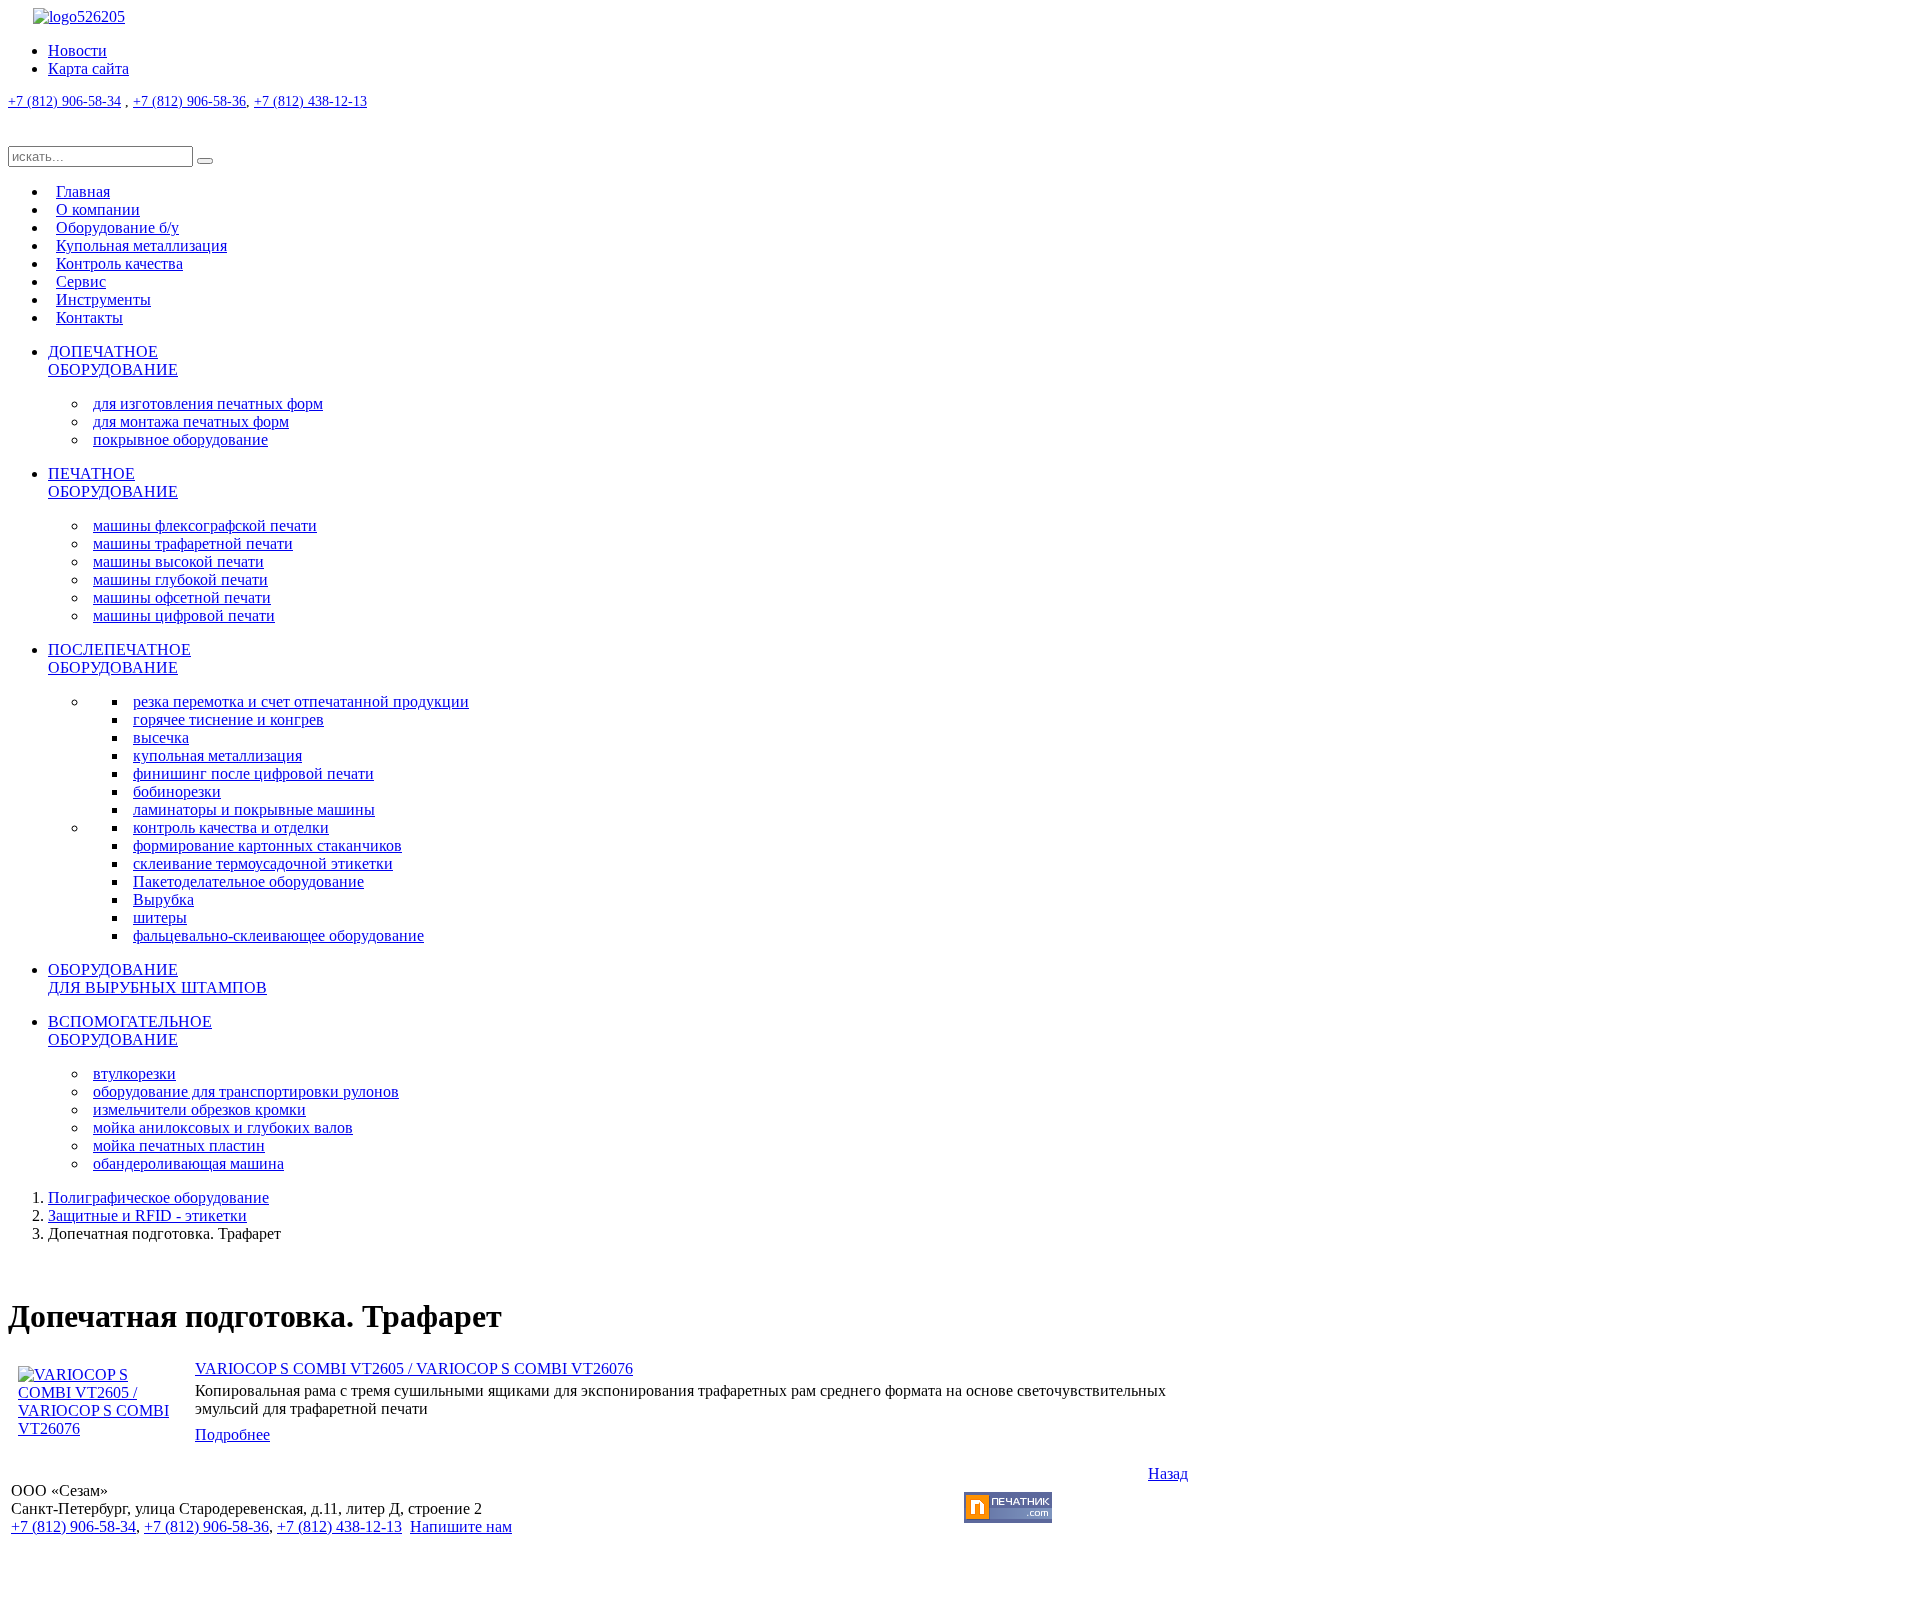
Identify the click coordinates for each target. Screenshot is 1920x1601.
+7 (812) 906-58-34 (64, 101)
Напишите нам (461, 1526)
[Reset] (205, 161)
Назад (1168, 1473)
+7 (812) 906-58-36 (189, 101)
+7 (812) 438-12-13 (310, 101)
